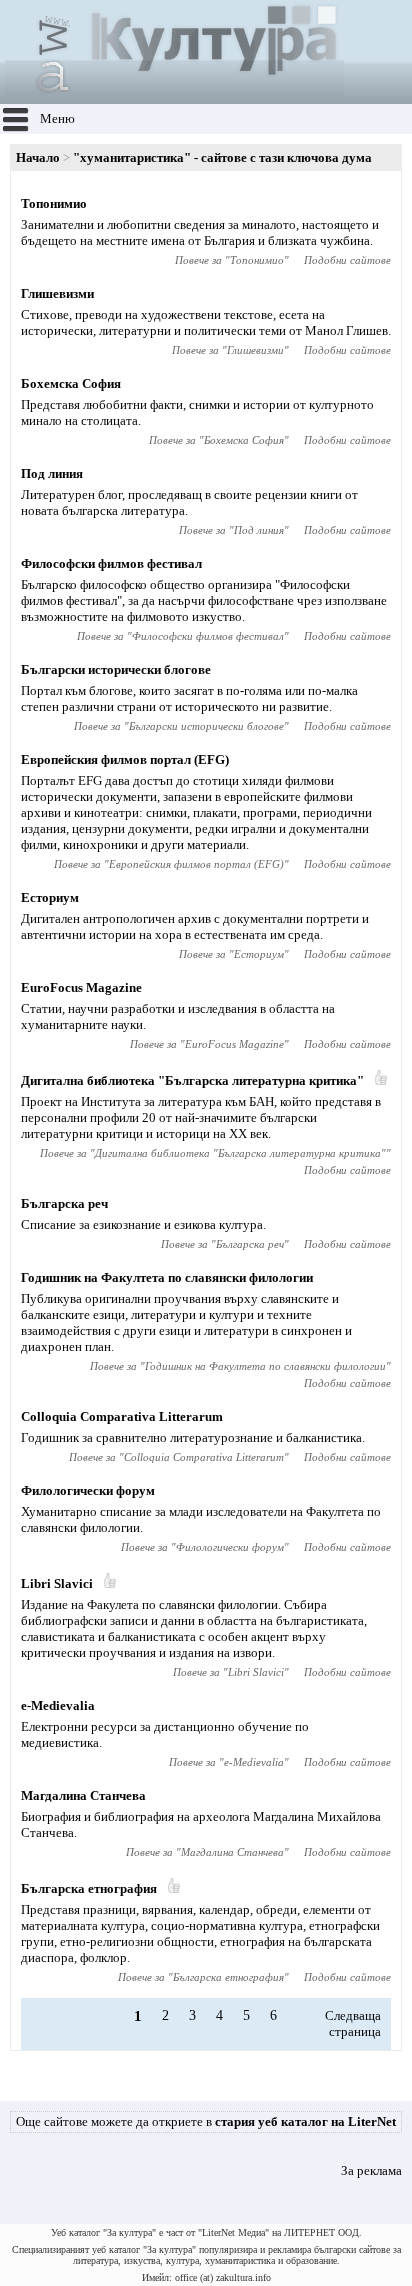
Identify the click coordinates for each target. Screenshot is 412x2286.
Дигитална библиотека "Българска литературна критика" (192, 1080)
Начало (38, 157)
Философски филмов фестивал (111, 563)
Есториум (50, 897)
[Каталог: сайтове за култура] (174, 95)
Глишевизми (57, 293)
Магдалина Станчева (83, 1795)
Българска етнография (89, 1888)
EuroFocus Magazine (81, 987)
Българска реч (64, 1203)
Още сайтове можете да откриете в (206, 2121)
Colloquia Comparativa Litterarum (122, 1416)
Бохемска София (71, 383)
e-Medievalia (58, 1705)
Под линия (52, 473)
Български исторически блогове (116, 669)
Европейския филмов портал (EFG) (125, 759)
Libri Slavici (57, 1583)
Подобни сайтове (347, 260)
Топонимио (54, 203)
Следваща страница (353, 2023)
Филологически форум (88, 1490)
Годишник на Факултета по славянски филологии (167, 1277)
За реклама (371, 2170)
